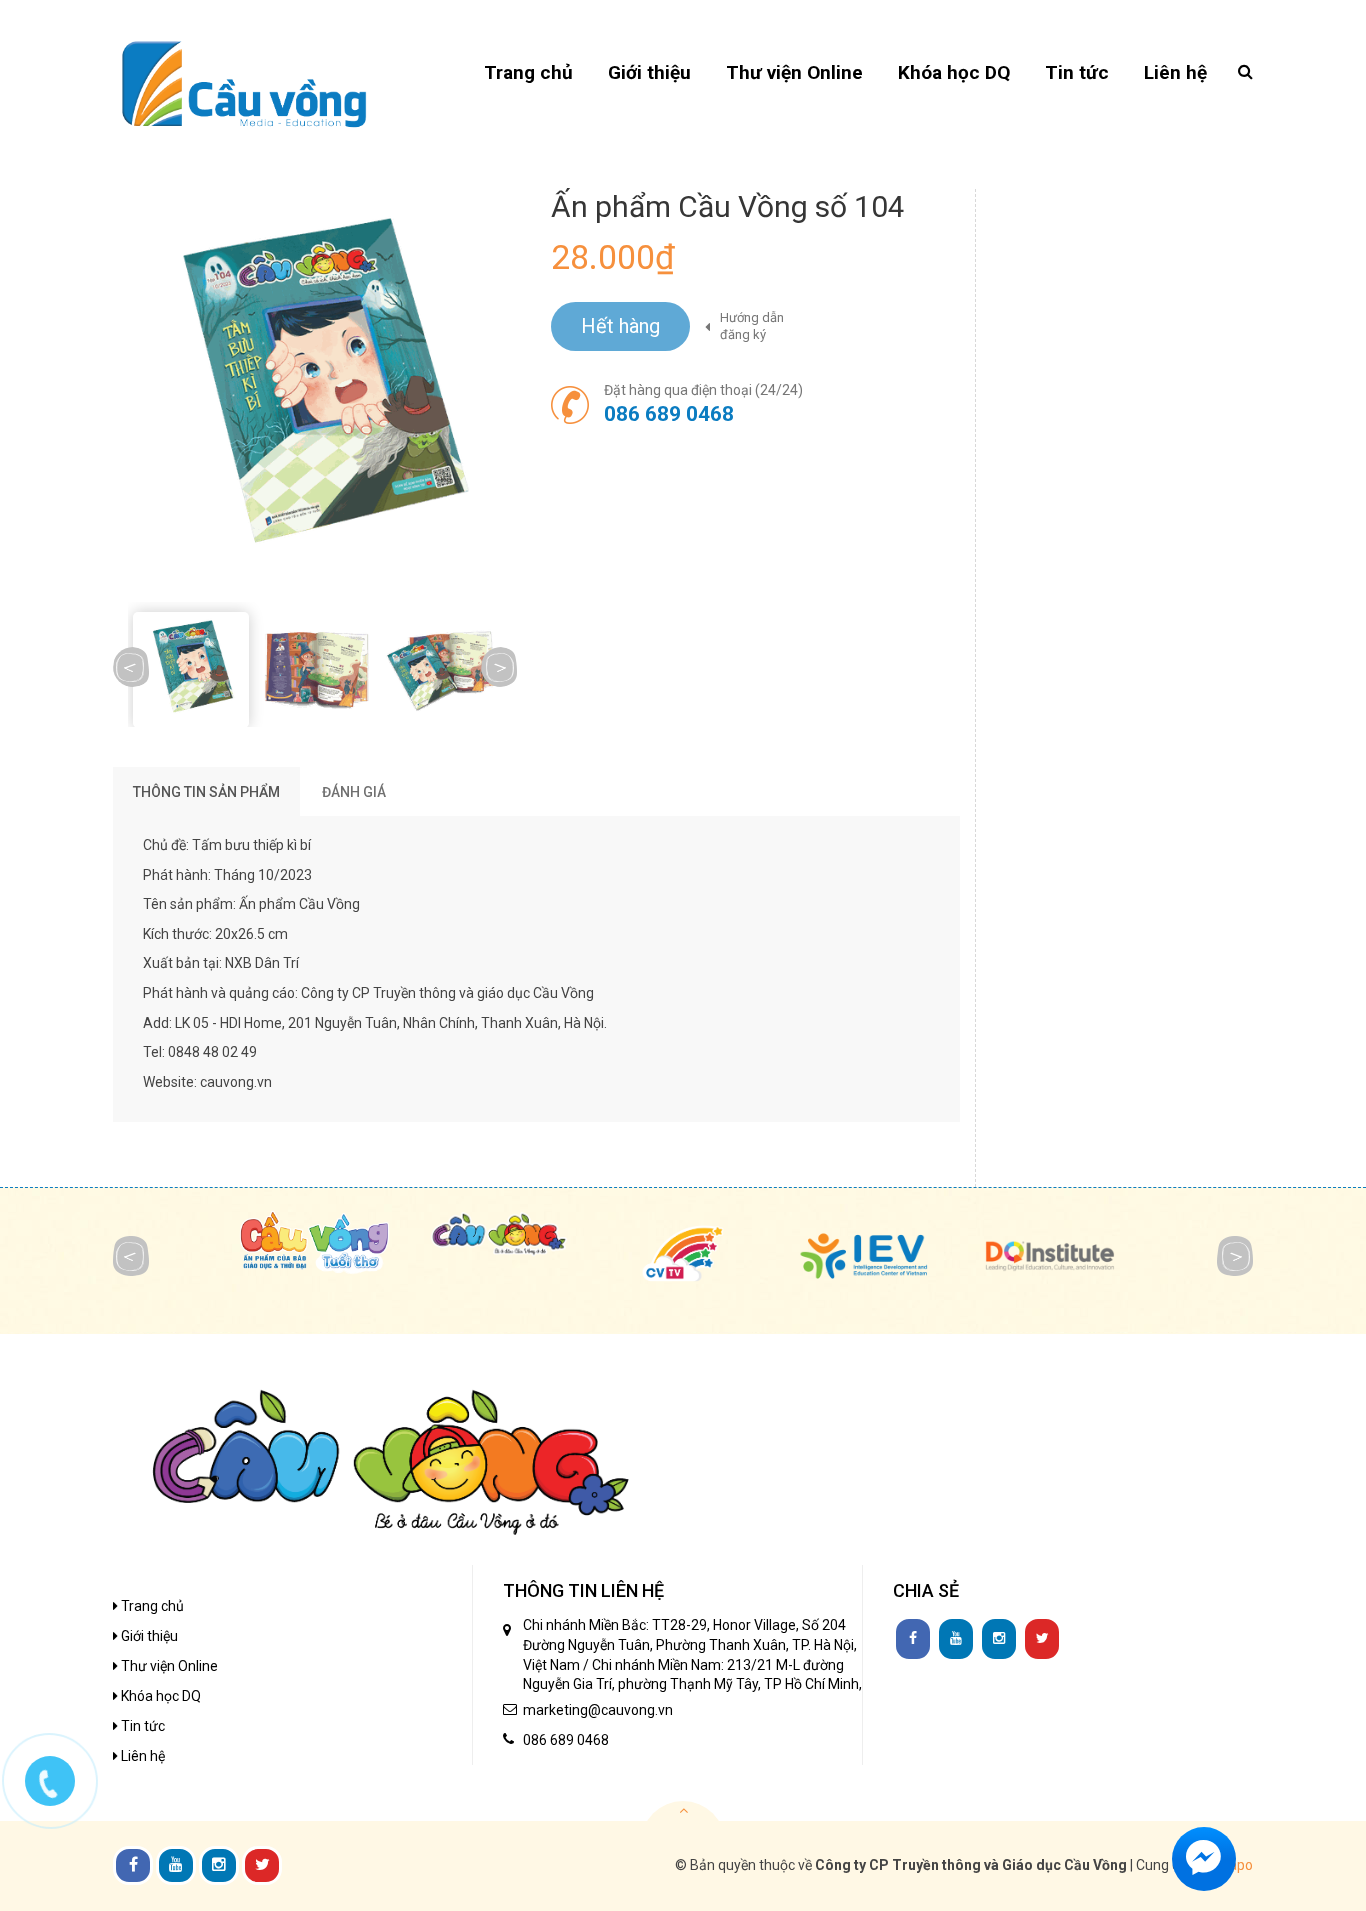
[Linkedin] (956, 1639)
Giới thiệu (148, 1636)
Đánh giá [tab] (354, 792)
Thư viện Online (168, 1666)
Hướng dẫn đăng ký (752, 326)
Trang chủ (151, 1606)
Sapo (1236, 1865)
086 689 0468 (669, 414)
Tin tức (141, 1726)
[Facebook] (913, 1639)
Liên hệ (141, 1756)
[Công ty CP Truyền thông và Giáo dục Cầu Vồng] (244, 83)
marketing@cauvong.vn (598, 1710)
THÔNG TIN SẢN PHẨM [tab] (206, 792)
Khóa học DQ (159, 1696)
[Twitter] (1042, 1639)
